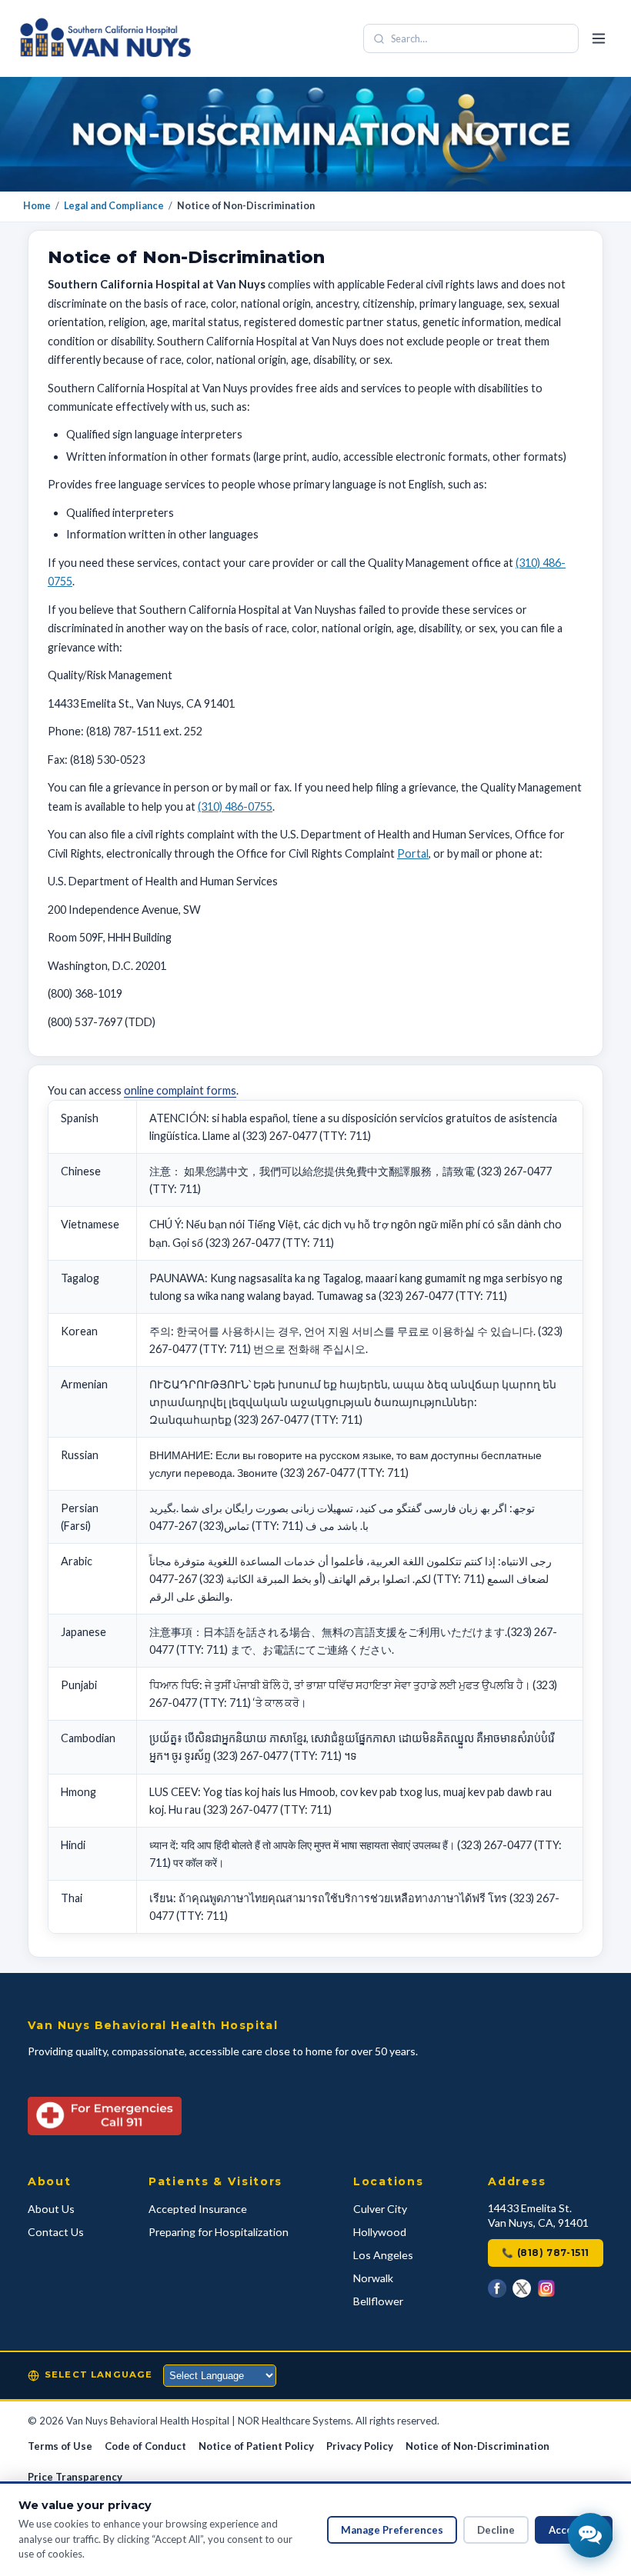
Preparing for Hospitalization (219, 2232)
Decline (496, 2530)
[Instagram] (546, 2288)
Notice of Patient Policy (256, 2446)
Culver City (380, 2209)
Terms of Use (60, 2446)
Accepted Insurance (198, 2209)
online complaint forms (180, 1090)
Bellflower (378, 2301)
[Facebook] (497, 2288)
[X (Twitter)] (522, 2288)
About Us (51, 2209)
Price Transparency (75, 2477)
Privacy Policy (360, 2446)
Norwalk (373, 2278)
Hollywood (380, 2232)
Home (37, 206)
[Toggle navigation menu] (599, 38)
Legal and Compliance (114, 206)
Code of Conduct (145, 2446)
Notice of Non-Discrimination (477, 2446)
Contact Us (56, 2232)
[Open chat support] (590, 2535)
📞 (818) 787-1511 (546, 2253)
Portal (413, 853)
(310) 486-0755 (235, 806)
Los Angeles (383, 2255)
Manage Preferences (392, 2530)
